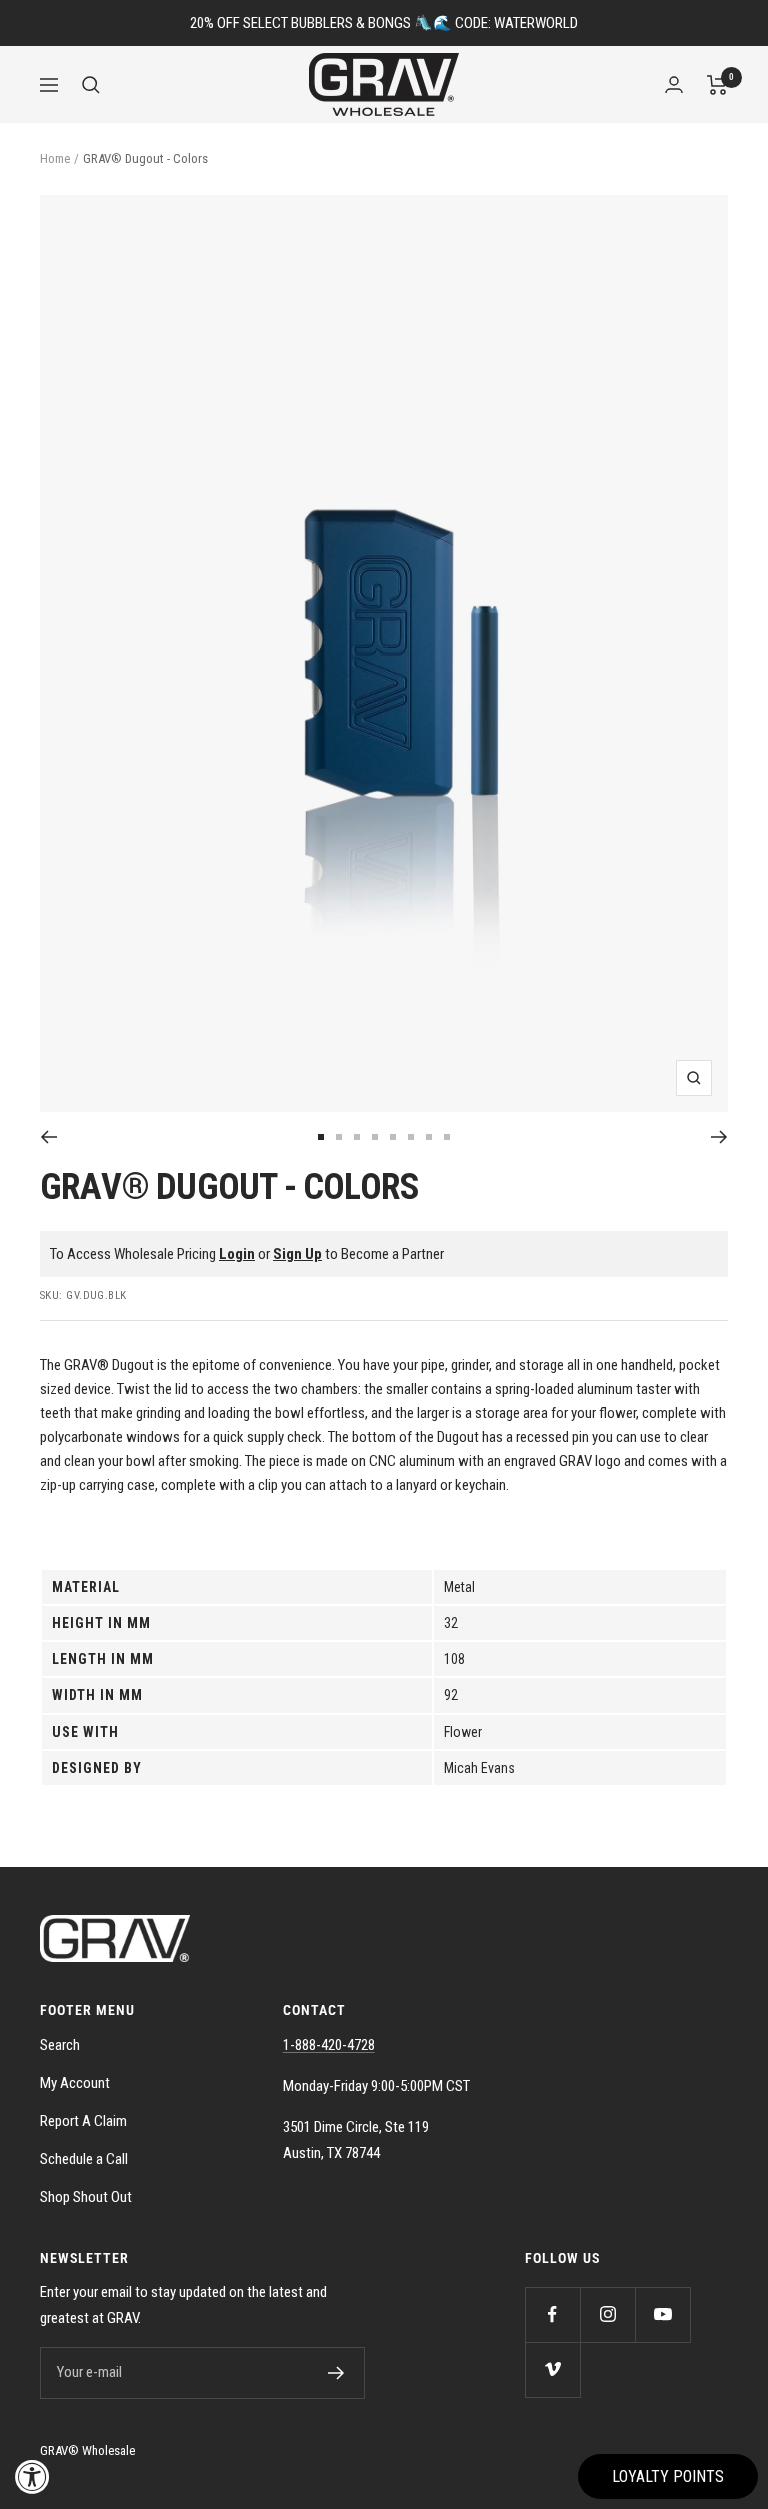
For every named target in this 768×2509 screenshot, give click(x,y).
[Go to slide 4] (375, 1137)
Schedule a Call (84, 2159)
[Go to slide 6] (411, 1137)
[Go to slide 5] (393, 1137)
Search (60, 2045)
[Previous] (48, 1137)
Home (55, 158)
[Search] (91, 85)
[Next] (719, 1137)
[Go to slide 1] (321, 1137)
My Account (75, 2083)
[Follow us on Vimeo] (552, 2369)
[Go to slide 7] (429, 1137)
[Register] (336, 2373)
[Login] (674, 84)
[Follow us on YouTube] (662, 2314)
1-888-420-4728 (329, 2045)
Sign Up (297, 1254)
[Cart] (717, 85)
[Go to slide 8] (447, 1137)
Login (237, 1254)
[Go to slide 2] (339, 1137)
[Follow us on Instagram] (607, 2314)
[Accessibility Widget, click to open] (32, 2476)
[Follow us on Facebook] (552, 2314)
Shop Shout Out (86, 2197)
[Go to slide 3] (357, 1137)
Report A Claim (83, 2121)
